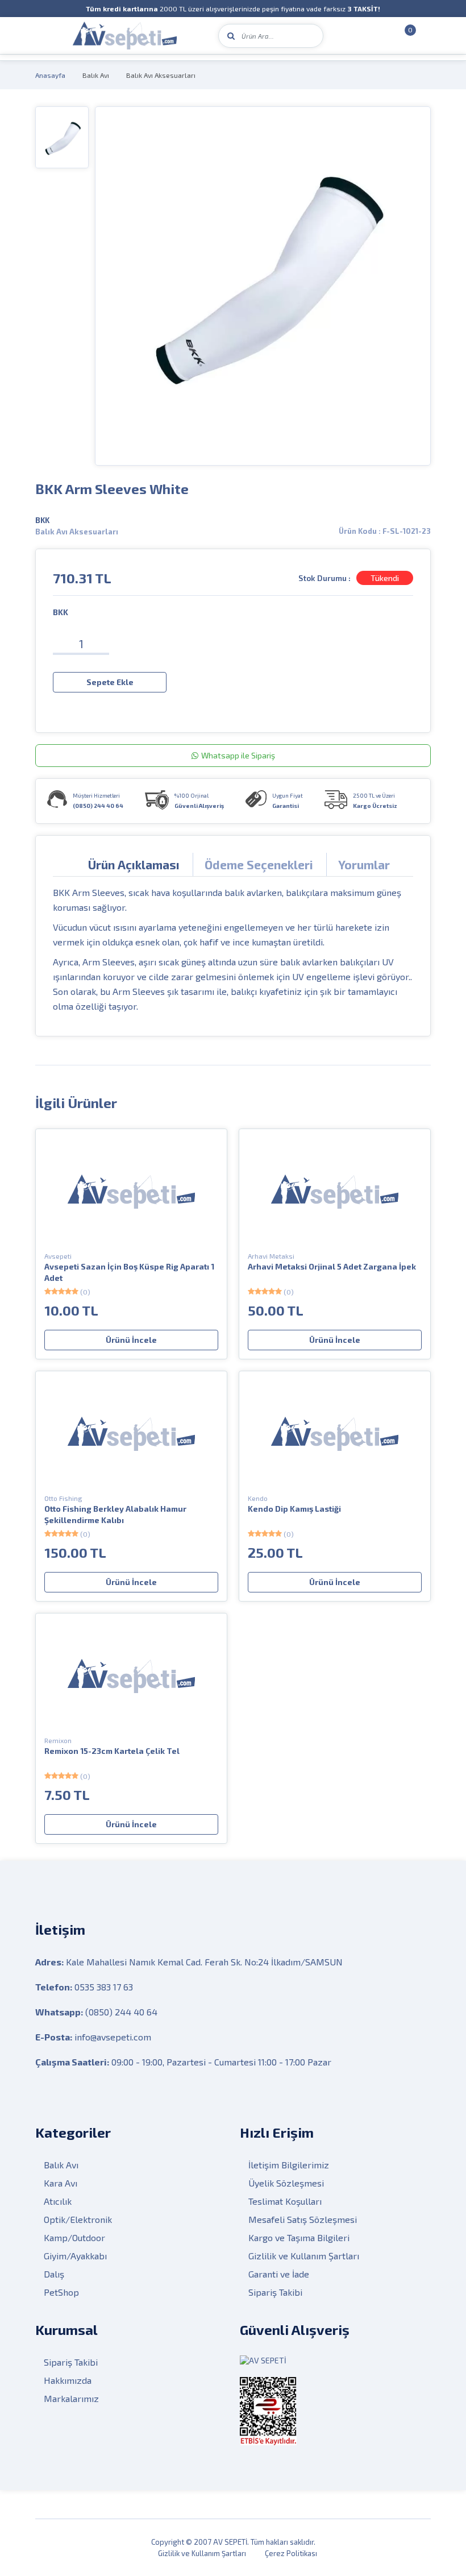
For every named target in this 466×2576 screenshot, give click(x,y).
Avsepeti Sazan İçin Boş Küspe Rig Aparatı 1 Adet (129, 1272)
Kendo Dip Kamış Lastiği (294, 1509)
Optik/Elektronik (78, 2219)
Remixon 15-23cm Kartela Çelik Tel (112, 1751)
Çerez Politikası (291, 2553)
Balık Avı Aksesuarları (161, 75)
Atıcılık (58, 2201)
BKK (42, 520)
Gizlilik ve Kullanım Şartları (304, 2256)
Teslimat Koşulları (285, 2201)
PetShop (61, 2292)
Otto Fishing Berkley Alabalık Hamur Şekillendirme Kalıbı (115, 1514)
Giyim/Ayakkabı (75, 2256)
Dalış (54, 2274)
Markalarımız (71, 2398)
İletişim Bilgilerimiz (289, 2165)
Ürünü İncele (131, 1340)
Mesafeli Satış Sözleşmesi (303, 2219)
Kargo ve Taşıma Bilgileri (299, 2237)
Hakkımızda (68, 2380)
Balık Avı (96, 75)
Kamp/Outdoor (74, 2237)
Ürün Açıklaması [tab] (134, 864)
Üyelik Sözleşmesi (286, 2183)
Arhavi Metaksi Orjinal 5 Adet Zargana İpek (332, 1266)
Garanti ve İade (279, 2274)
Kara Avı (61, 2183)
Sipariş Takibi (275, 2292)
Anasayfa (50, 75)
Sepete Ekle (110, 682)
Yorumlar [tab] (364, 864)
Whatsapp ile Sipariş (238, 755)
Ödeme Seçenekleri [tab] (259, 864)
